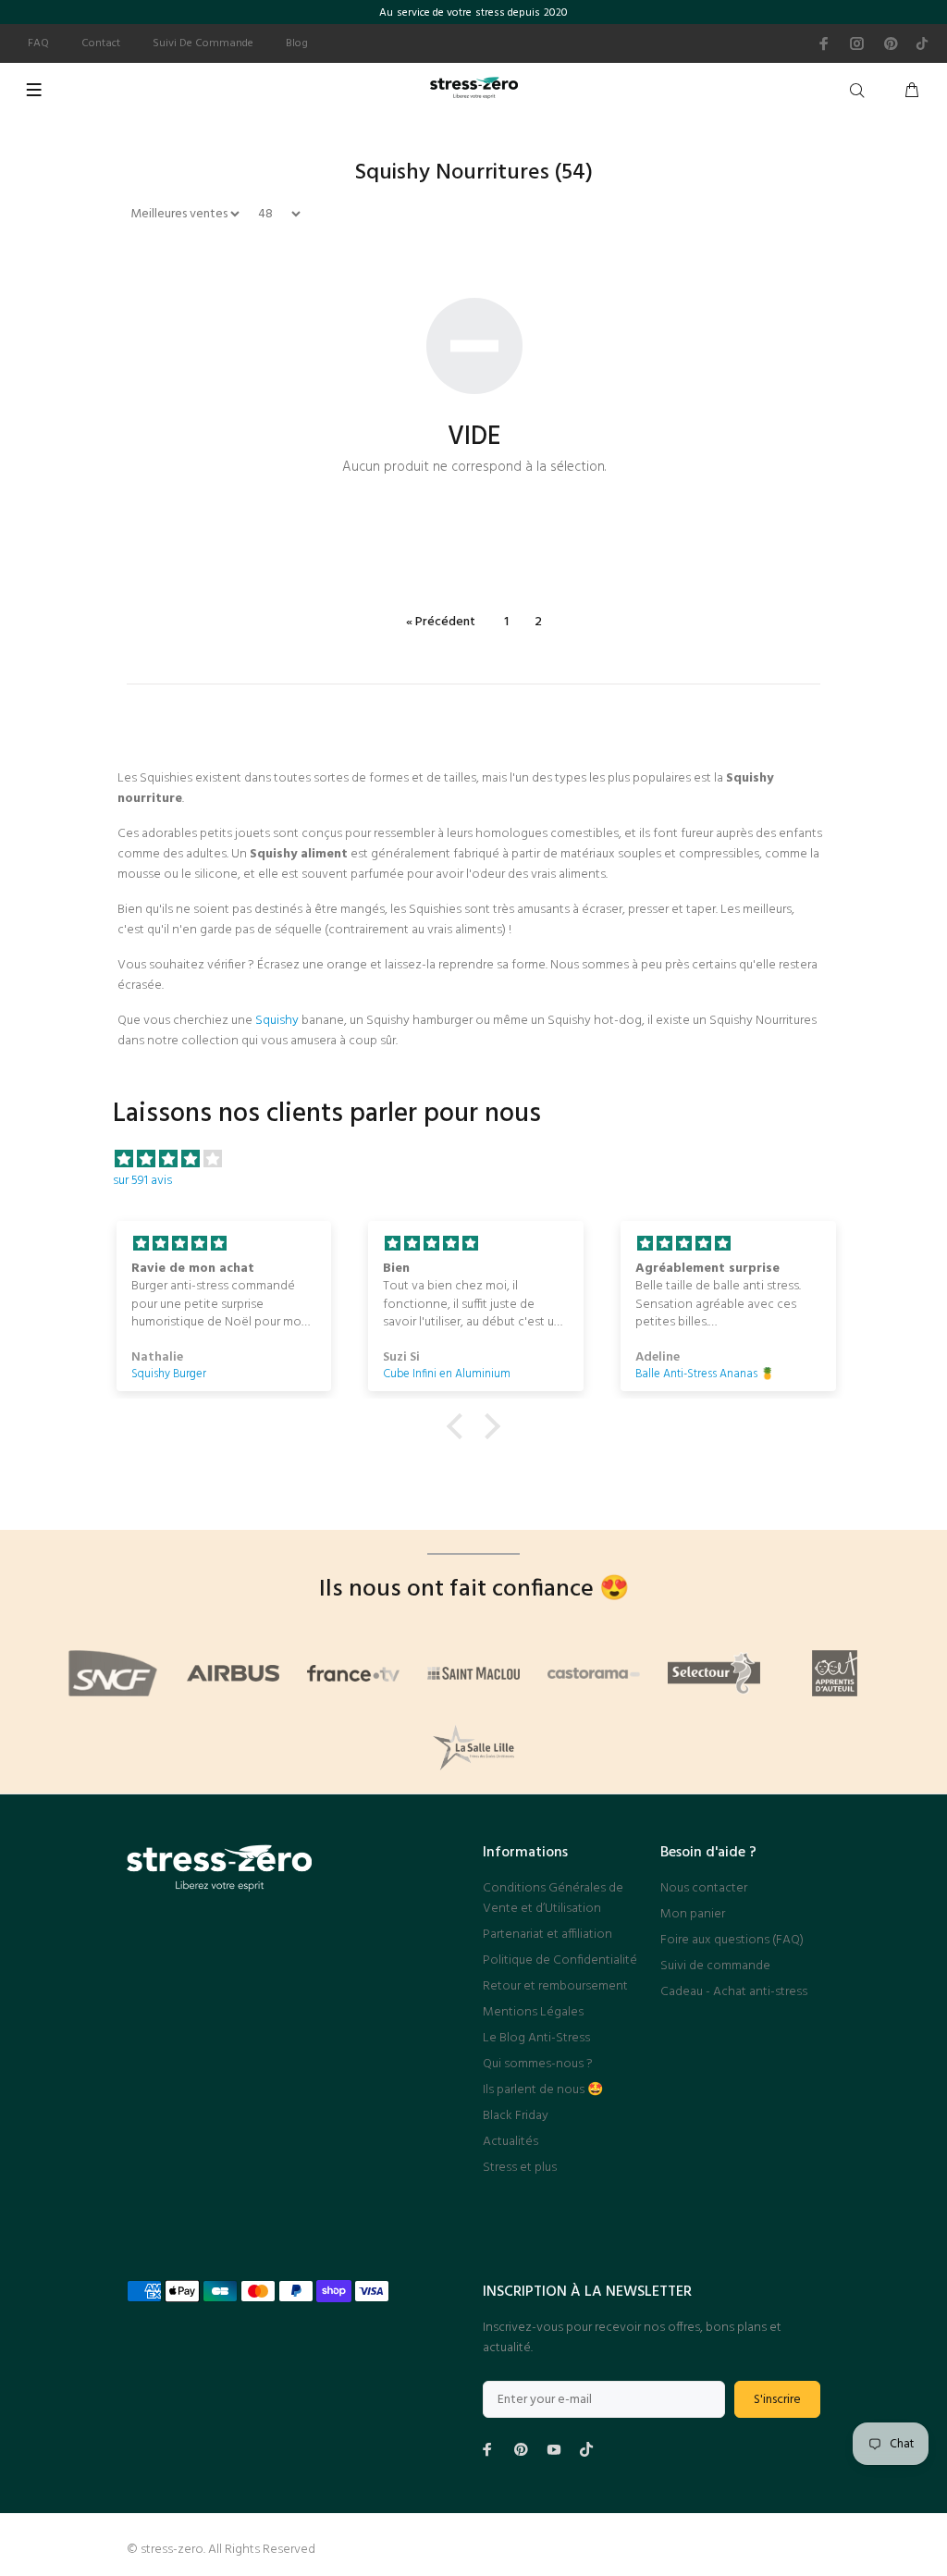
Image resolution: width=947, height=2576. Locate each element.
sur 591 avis (142, 1181)
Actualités (510, 2142)
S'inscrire (777, 2400)
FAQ (38, 43)
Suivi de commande (715, 1966)
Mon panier (693, 1914)
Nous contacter (704, 1888)
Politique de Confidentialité (560, 1960)
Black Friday (516, 2116)
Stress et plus (520, 2168)
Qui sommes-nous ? (538, 2064)
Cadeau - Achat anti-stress (734, 1992)
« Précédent (441, 622)
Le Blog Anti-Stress (536, 2038)
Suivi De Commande (203, 43)
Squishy (277, 1021)
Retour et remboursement (555, 1986)
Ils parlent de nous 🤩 (543, 2090)
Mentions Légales (533, 2012)
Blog (297, 43)
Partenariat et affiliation (547, 1935)
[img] (482, 1160)
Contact (101, 43)
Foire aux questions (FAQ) (732, 1940)
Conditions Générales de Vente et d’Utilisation (553, 1898)
